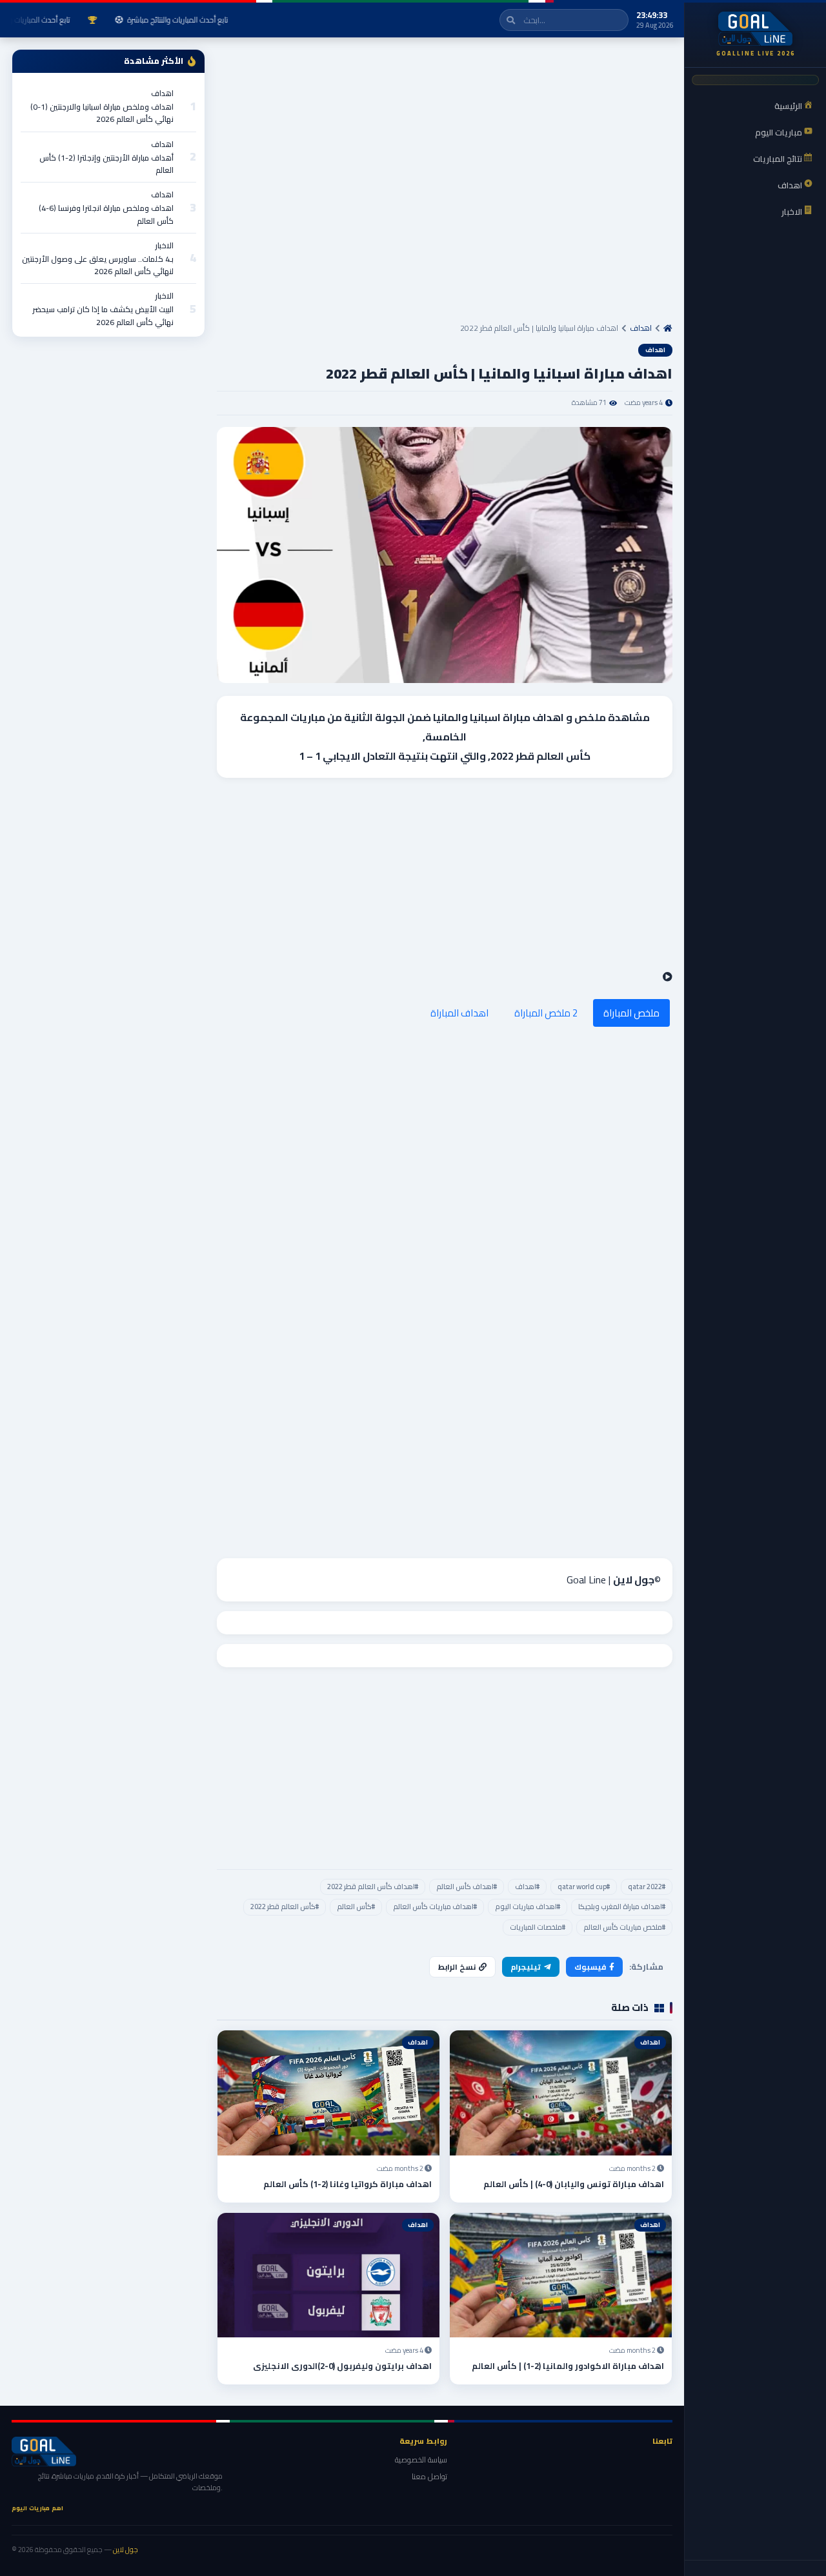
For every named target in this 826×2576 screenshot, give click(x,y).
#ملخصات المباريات (538, 1927)
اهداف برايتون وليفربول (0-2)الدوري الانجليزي (342, 2366)
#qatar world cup (584, 1887)
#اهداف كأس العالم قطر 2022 (373, 1887)
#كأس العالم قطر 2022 (285, 1907)
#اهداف (527, 1887)
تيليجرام (526, 1967)
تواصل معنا (429, 2476)
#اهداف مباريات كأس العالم (435, 1907)
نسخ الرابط (457, 1967)
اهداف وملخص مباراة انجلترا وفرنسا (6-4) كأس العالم (106, 214)
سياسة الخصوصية (421, 2460)
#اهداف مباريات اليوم (528, 1907)
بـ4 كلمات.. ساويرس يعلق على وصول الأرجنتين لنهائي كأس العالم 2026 (98, 265)
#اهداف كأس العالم (467, 1887)
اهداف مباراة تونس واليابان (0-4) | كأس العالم (574, 2184)
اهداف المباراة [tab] (459, 1013)
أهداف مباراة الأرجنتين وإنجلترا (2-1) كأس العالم (106, 164)
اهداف (641, 328)
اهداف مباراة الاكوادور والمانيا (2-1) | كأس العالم (568, 2366)
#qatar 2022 (647, 1887)
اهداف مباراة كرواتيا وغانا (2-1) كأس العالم (348, 2184)
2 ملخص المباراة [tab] (546, 1013)
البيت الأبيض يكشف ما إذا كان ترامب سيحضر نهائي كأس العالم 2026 (103, 315)
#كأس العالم (356, 1907)
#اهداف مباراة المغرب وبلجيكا (622, 1907)
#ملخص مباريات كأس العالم (624, 1927)
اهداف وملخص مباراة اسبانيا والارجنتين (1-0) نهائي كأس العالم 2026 (102, 113)
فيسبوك (590, 1967)
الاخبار (164, 245)
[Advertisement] (445, 185)
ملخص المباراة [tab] (631, 1013)
